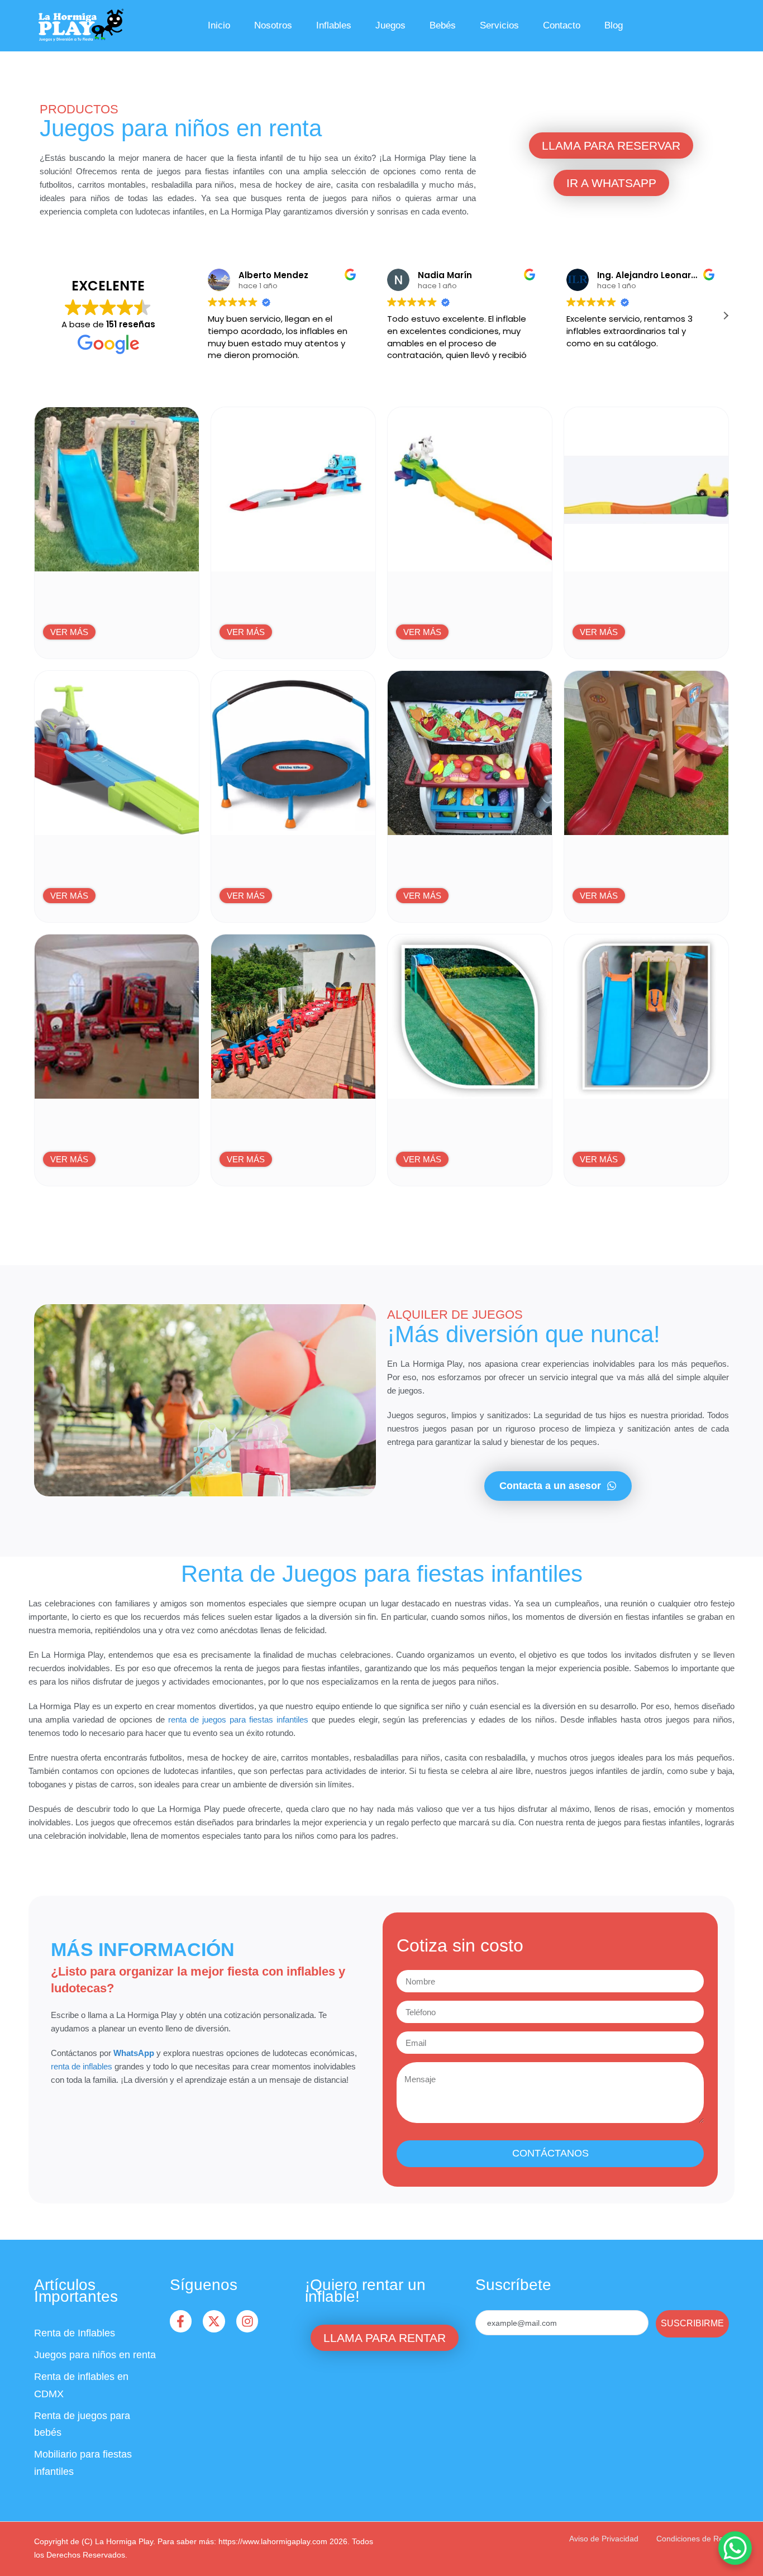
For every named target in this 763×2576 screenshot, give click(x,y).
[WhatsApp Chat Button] (735, 2548)
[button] (726, 316)
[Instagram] (247, 2321)
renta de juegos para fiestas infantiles (238, 1719)
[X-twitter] (214, 2321)
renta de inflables (82, 2066)
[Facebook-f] (181, 2321)
